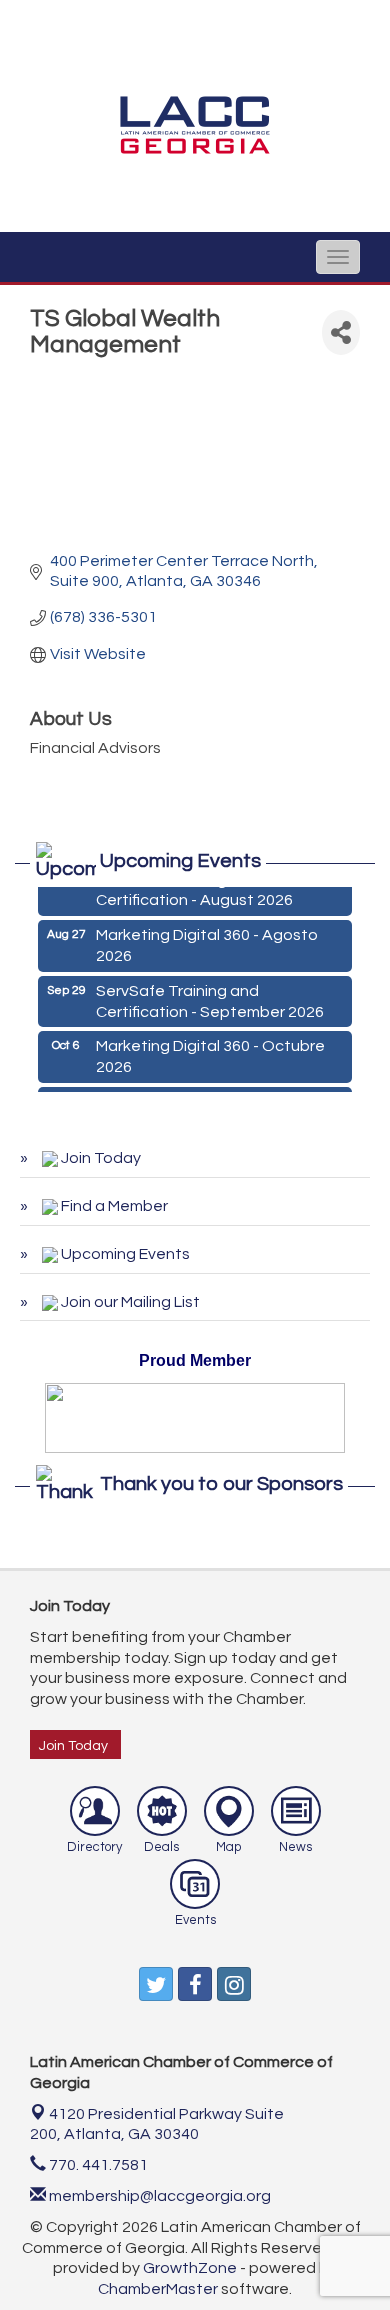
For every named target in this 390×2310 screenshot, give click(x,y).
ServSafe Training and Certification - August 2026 (194, 887)
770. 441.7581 (97, 2165)
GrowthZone (190, 2268)
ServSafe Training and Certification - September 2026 (210, 998)
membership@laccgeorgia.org (158, 2196)
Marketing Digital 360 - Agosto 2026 (207, 942)
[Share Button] (341, 332)
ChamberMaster (158, 2289)
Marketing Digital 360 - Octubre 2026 (210, 1053)
